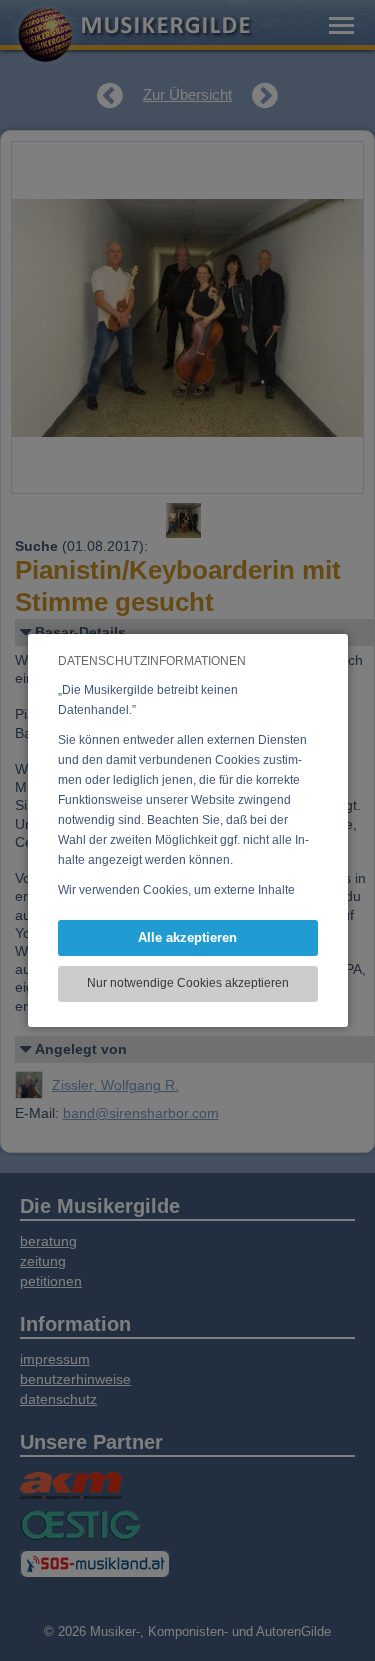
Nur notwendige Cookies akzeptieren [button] (188, 983)
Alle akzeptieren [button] (187, 937)
